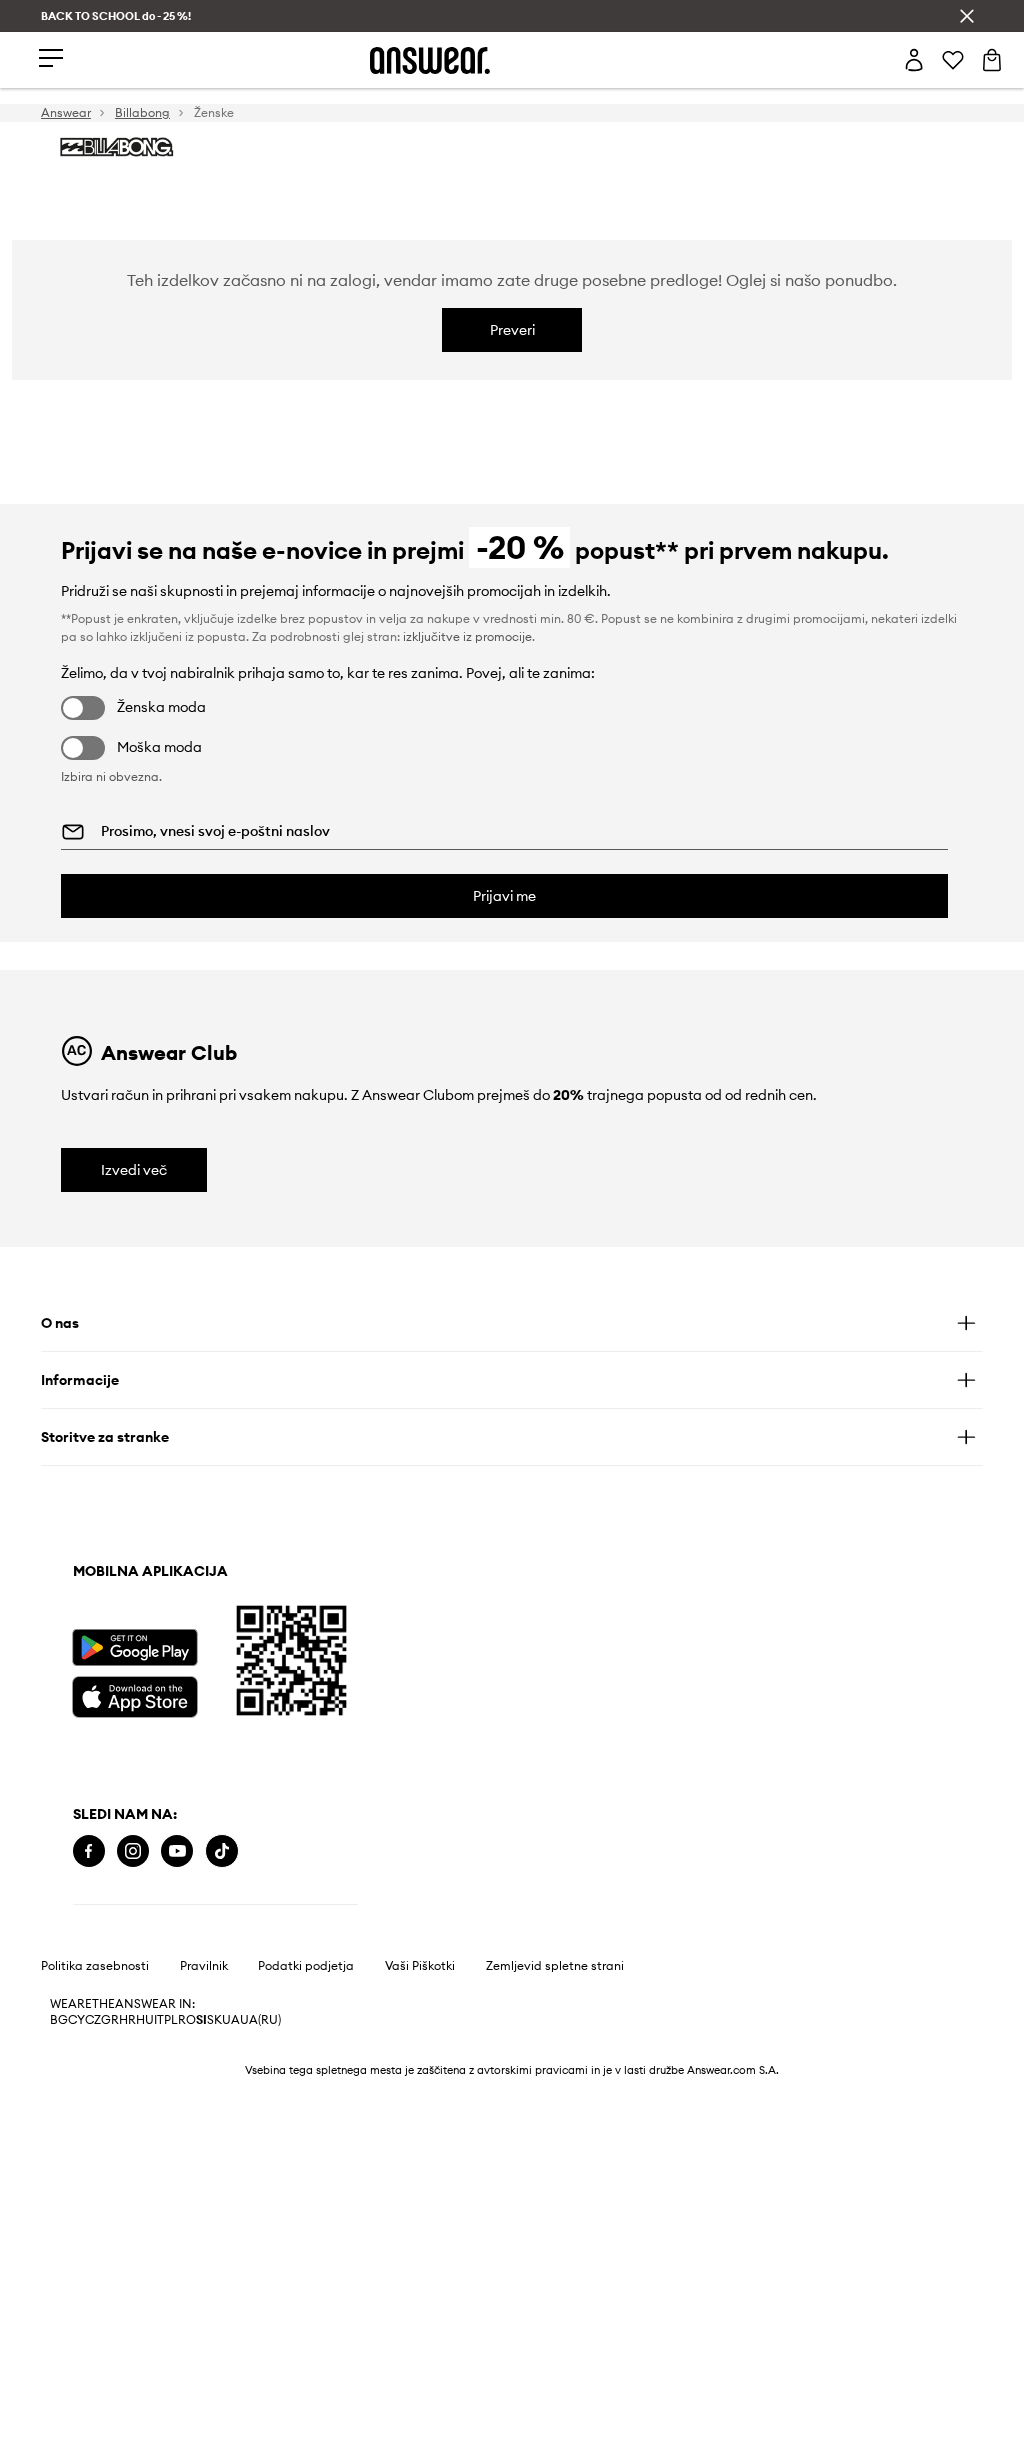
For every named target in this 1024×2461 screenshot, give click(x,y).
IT (159, 2020)
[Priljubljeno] (953, 60)
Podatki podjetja (306, 1966)
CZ (93, 2020)
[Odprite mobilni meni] (51, 59)
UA (231, 2020)
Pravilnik (204, 1966)
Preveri (512, 330)
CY (76, 2020)
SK (214, 2020)
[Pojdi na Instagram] (133, 1851)
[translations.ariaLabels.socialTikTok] (222, 1851)
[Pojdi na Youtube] (177, 1851)
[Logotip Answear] (430, 60)
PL (171, 2020)
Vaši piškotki (420, 1966)
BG (59, 2020)
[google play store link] (134, 1647)
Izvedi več (134, 1170)
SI (201, 2020)
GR (110, 2020)
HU (145, 2020)
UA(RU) (260, 2020)
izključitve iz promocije (467, 636)
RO (187, 2020)
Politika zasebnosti (95, 1966)
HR (127, 2020)
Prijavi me (504, 896)
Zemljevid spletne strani (555, 1966)
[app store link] (134, 1694)
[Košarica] (992, 60)
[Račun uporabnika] (914, 60)
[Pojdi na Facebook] (89, 1851)
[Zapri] (967, 16)
